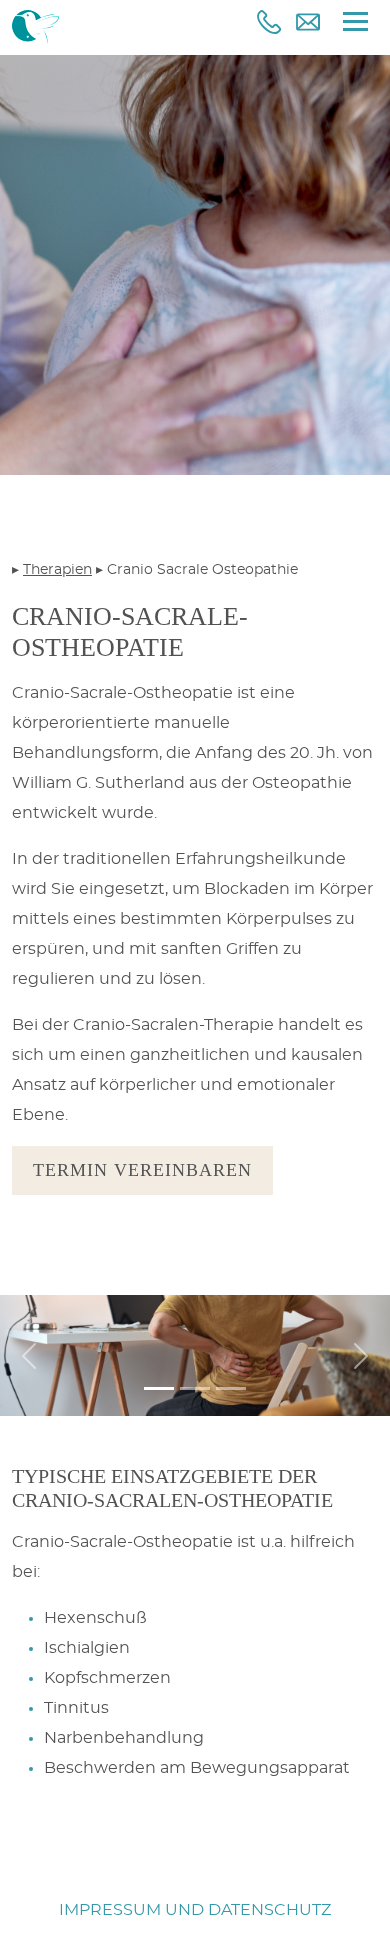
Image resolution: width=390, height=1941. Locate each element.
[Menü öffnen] (355, 21)
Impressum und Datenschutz (195, 1910)
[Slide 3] (231, 1388)
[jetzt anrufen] (269, 22)
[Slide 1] (159, 1388)
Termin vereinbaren (142, 1170)
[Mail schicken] (308, 22)
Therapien (57, 570)
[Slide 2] (195, 1388)
